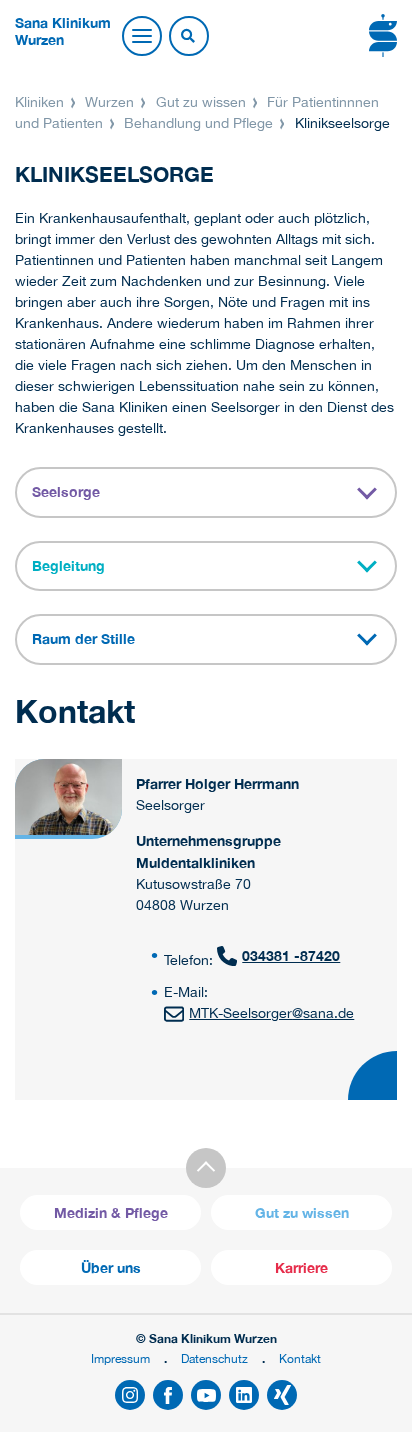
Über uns (111, 1267)
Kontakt (300, 1358)
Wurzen (109, 102)
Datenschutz (214, 1358)
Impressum (120, 1358)
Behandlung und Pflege (198, 123)
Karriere (301, 1267)
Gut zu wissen (201, 102)
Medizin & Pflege (111, 1212)
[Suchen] (188, 37)
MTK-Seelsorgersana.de (271, 1013)
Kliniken (41, 102)
